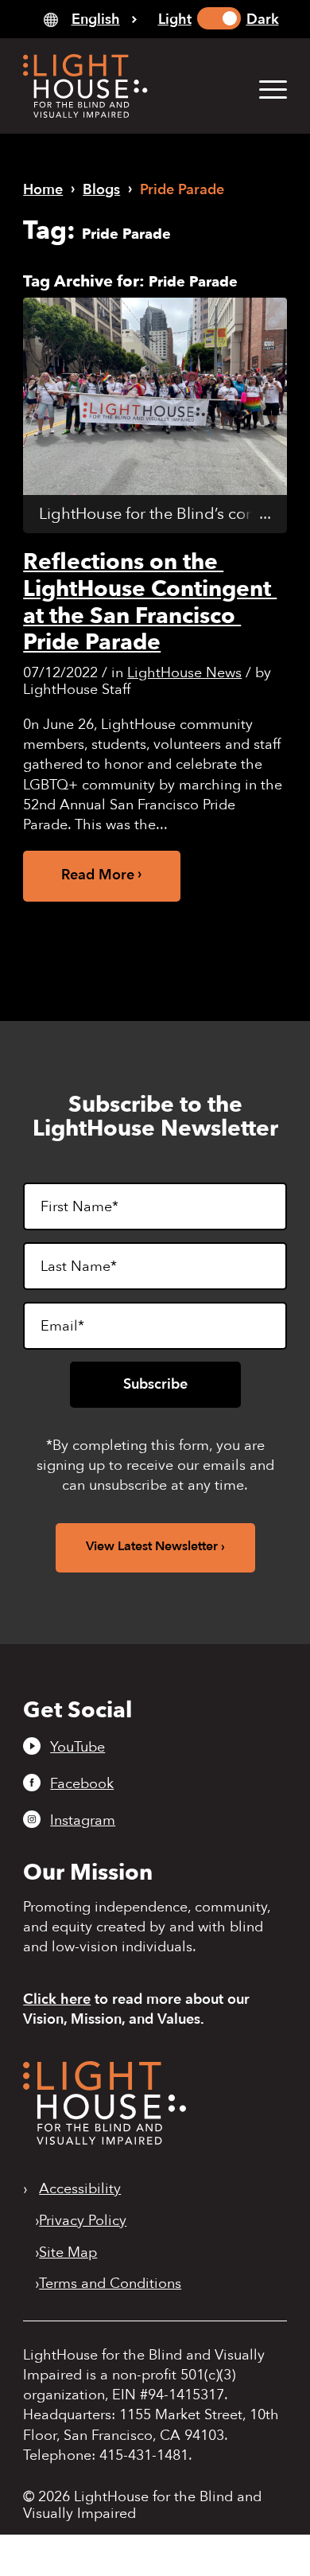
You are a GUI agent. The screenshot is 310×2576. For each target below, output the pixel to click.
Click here (57, 1999)
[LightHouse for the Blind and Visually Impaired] (105, 2140)
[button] (265, 89)
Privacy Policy (83, 2221)
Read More (98, 875)
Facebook (82, 1783)
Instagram (83, 1820)
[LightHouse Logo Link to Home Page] (128, 86)
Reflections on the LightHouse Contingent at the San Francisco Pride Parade (150, 602)
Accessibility (80, 2189)
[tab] (90, 19)
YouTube (77, 1747)
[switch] (219, 18)
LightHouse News (184, 673)
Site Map (68, 2253)
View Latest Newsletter (152, 1546)
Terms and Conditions (110, 2284)
